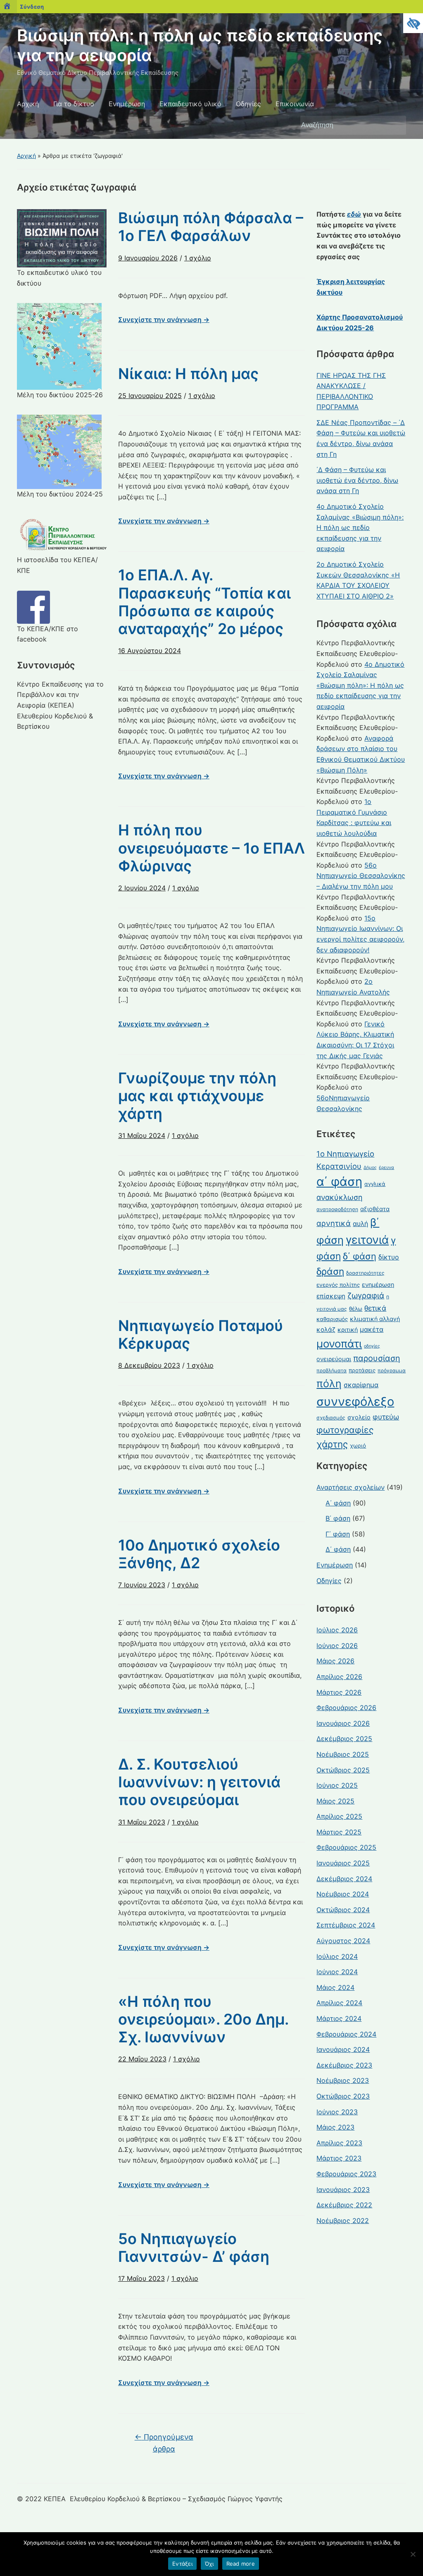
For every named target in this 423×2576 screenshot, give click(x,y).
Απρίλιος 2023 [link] (339, 2143)
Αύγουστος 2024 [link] (343, 1941)
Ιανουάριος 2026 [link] (343, 1723)
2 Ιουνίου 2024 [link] (142, 888)
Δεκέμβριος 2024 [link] (344, 1879)
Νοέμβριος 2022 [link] (343, 2221)
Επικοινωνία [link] (295, 104)
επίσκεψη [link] (331, 1296)
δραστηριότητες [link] (365, 1273)
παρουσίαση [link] (377, 1358)
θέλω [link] (356, 1309)
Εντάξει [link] (182, 2564)
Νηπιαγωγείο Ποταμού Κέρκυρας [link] (201, 1335)
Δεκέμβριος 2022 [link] (344, 2205)
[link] (413, 23)
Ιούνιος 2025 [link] (337, 1785)
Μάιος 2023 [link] (335, 2127)
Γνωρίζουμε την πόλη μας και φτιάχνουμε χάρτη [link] (197, 1096)
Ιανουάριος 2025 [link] (343, 1863)
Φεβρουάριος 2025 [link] (346, 1847)
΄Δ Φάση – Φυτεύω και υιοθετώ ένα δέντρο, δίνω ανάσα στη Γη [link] (357, 480)
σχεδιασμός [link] (331, 1418)
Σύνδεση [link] (32, 7)
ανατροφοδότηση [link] (337, 1209)
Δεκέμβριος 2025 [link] (344, 1739)
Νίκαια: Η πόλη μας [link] (188, 374)
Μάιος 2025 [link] (335, 1801)
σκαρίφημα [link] (361, 1385)
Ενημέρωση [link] (127, 104)
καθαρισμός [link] (332, 1319)
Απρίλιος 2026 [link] (339, 1677)
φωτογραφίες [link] (345, 1430)
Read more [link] (241, 2564)
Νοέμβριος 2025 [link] (343, 1754)
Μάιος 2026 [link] (335, 1661)
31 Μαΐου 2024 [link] (142, 1135)
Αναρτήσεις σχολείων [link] (351, 1487)
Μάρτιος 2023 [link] (339, 2158)
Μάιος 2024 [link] (335, 1987)
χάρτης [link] (332, 1444)
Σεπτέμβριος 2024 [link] (346, 1925)
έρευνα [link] (386, 1168)
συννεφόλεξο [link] (355, 1401)
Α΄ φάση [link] (338, 1503)
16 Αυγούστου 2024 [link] (150, 651)
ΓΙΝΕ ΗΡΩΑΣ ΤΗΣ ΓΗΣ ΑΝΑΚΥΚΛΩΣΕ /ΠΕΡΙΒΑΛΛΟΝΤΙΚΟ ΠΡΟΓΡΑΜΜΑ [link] (351, 391)
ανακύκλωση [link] (340, 1197)
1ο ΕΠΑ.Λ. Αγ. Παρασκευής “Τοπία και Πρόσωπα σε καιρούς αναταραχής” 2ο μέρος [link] (204, 602)
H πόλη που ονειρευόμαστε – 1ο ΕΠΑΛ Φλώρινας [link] (211, 848)
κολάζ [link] (326, 1330)
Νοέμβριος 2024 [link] (343, 1894)
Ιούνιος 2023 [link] (337, 2112)
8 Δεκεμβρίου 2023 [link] (149, 1365)
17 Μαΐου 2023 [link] (141, 2278)
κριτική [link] (348, 1330)
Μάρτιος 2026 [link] (339, 1692)
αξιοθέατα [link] (375, 1209)
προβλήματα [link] (332, 1370)
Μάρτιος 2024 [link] (339, 2018)
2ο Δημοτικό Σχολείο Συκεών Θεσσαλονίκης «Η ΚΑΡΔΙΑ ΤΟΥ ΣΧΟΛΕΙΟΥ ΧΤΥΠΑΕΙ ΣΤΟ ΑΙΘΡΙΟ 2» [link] (358, 580)
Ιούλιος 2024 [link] (337, 1956)
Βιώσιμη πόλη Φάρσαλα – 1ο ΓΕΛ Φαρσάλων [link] (211, 227)
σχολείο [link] (359, 1417)
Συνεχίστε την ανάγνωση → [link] (164, 320)
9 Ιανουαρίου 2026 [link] (148, 258)
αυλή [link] (360, 1224)
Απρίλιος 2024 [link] (339, 2003)
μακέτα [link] (372, 1330)
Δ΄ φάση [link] (338, 1549)
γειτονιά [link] (367, 1240)
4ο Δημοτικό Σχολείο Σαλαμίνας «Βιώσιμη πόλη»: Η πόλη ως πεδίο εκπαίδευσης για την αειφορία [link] (360, 527)
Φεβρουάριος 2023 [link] (346, 2174)
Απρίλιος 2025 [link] (339, 1816)
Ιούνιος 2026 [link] (337, 1646)
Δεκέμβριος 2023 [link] (344, 2065)
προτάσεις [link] (362, 1370)
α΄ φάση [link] (339, 1182)
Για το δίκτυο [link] (74, 104)
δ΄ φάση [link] (360, 1256)
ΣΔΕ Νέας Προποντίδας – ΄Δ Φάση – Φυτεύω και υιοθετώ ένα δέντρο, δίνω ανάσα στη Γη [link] (361, 438)
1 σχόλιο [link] (198, 261)
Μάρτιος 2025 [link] (339, 1832)
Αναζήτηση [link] (396, 125)
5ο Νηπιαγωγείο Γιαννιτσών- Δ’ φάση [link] (194, 2248)
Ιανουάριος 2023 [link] (343, 2190)
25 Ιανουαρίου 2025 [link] (150, 396)
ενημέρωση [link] (378, 1284)
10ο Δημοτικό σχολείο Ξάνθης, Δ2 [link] (199, 1554)
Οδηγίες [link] (248, 104)
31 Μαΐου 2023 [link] (142, 1822)
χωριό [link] (358, 1445)
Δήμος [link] (370, 1168)
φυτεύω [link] (386, 1417)
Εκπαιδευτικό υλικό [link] (190, 104)
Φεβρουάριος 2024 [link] (346, 2034)
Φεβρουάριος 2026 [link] (346, 1708)
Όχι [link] (209, 2564)
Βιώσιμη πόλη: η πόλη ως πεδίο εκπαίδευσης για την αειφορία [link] (200, 45)
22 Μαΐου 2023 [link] (142, 2059)
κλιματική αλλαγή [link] (375, 1319)
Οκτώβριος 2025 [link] (343, 1770)
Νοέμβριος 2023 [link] (343, 2080)
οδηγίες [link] (372, 1346)
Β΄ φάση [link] (338, 1518)
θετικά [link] (375, 1308)
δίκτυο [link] (389, 1257)
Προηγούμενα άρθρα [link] (164, 2443)
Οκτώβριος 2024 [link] (343, 1910)
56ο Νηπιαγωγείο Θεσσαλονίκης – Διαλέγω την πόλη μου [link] (361, 876)
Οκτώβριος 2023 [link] (343, 2096)
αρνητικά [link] (334, 1223)
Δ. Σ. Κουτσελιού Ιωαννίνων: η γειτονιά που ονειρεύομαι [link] (199, 1782)
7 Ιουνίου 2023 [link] (142, 1585)
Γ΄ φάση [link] (338, 1534)
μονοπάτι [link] (339, 1344)
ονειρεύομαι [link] (334, 1359)
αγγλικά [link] (375, 1184)
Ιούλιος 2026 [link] (337, 1630)
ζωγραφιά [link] (366, 1296)
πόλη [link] (329, 1383)
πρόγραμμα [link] (392, 1370)
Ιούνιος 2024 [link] (337, 1972)
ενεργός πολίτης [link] (338, 1285)
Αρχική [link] (28, 104)
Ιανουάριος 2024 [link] (343, 2049)
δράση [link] (330, 1271)
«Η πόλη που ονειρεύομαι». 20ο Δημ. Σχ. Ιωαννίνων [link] (203, 2019)
